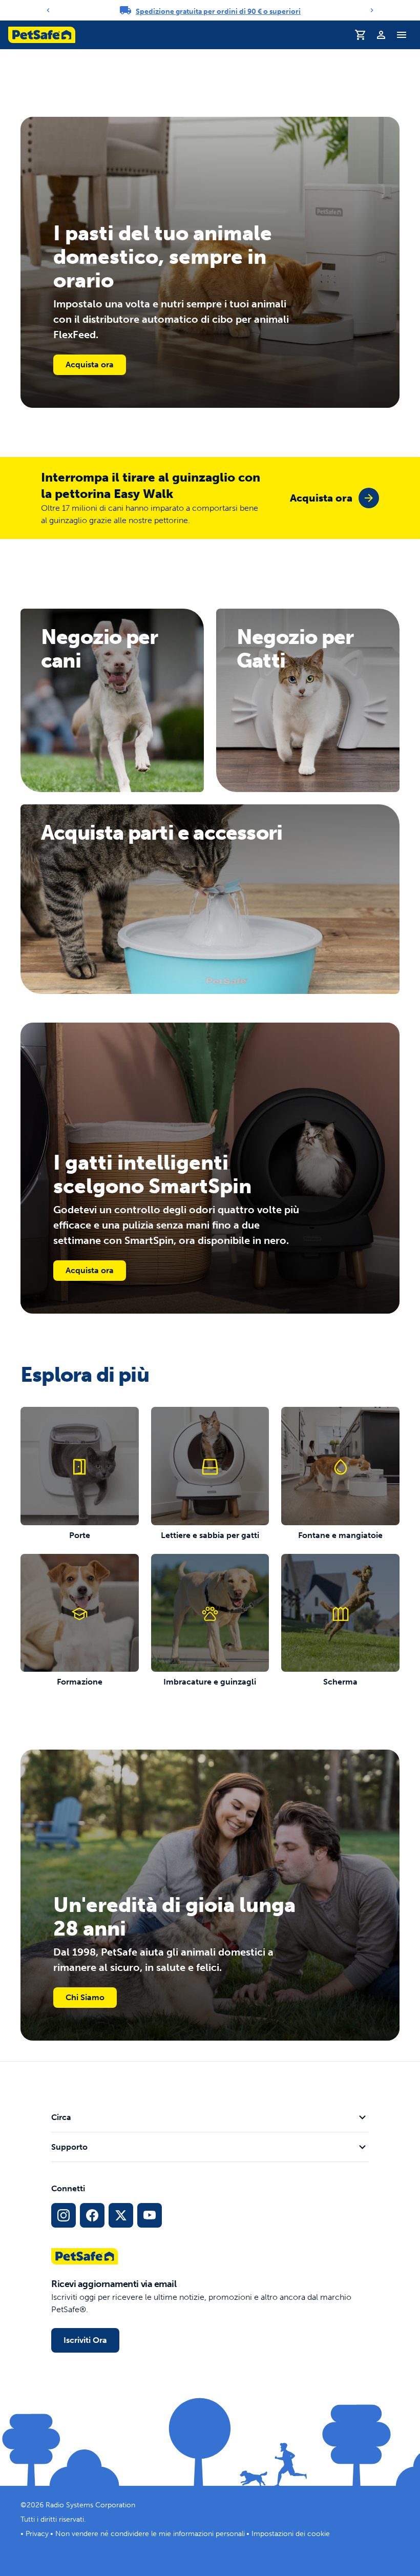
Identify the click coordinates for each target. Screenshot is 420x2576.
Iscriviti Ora (85, 2340)
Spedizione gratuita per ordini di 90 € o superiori (218, 12)
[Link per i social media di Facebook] (92, 2215)
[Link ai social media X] (121, 2215)
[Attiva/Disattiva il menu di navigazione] (402, 35)
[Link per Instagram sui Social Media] (64, 2215)
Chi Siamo (85, 1997)
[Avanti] (372, 10)
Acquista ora (90, 365)
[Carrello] (361, 35)
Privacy (37, 2534)
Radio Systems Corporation (90, 2505)
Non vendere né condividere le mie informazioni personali (150, 2534)
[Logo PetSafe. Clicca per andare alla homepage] (42, 35)
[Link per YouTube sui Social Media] (150, 2215)
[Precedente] (48, 10)
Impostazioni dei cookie (291, 2534)
